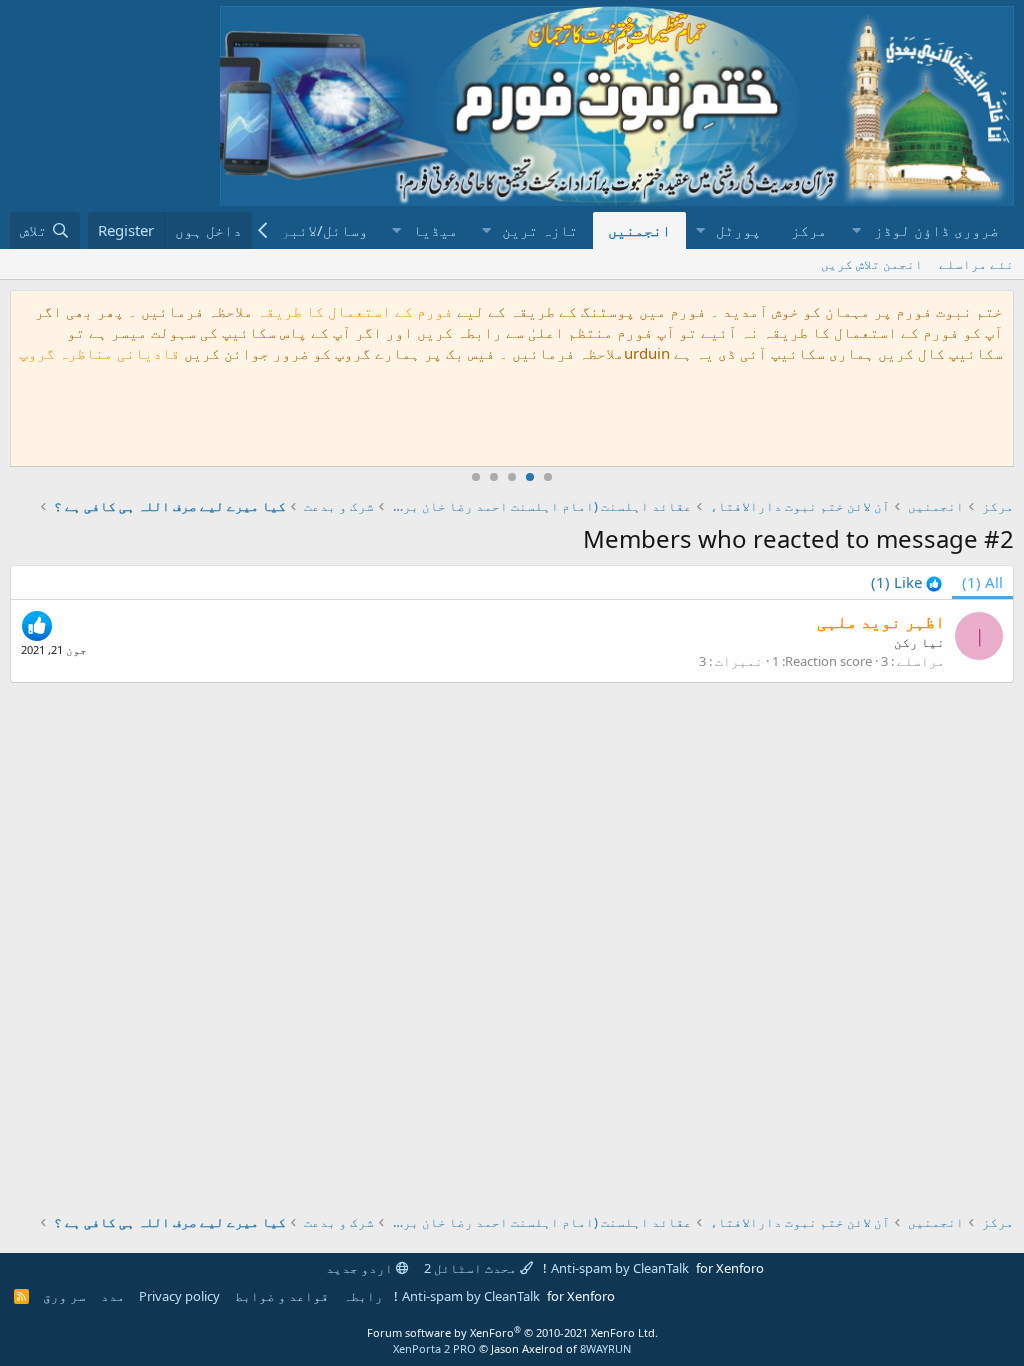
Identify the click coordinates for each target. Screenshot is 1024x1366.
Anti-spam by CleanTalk (620, 1268)
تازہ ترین (540, 230)
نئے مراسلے (976, 264)
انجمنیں (639, 230)
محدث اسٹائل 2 (472, 1268)
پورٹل (738, 230)
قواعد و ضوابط (282, 1296)
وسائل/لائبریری (311, 230)
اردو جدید (361, 1268)
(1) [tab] (982, 582)
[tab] (906, 582)
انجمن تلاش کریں (872, 264)
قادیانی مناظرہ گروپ (99, 353)
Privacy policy (179, 1296)
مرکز (809, 230)
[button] (928, 230)
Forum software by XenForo (512, 1332)
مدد (113, 1296)
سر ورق (64, 1296)
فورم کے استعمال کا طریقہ (355, 311)
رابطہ (363, 1296)
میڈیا (435, 230)
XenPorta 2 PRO (434, 1348)
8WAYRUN (605, 1348)
